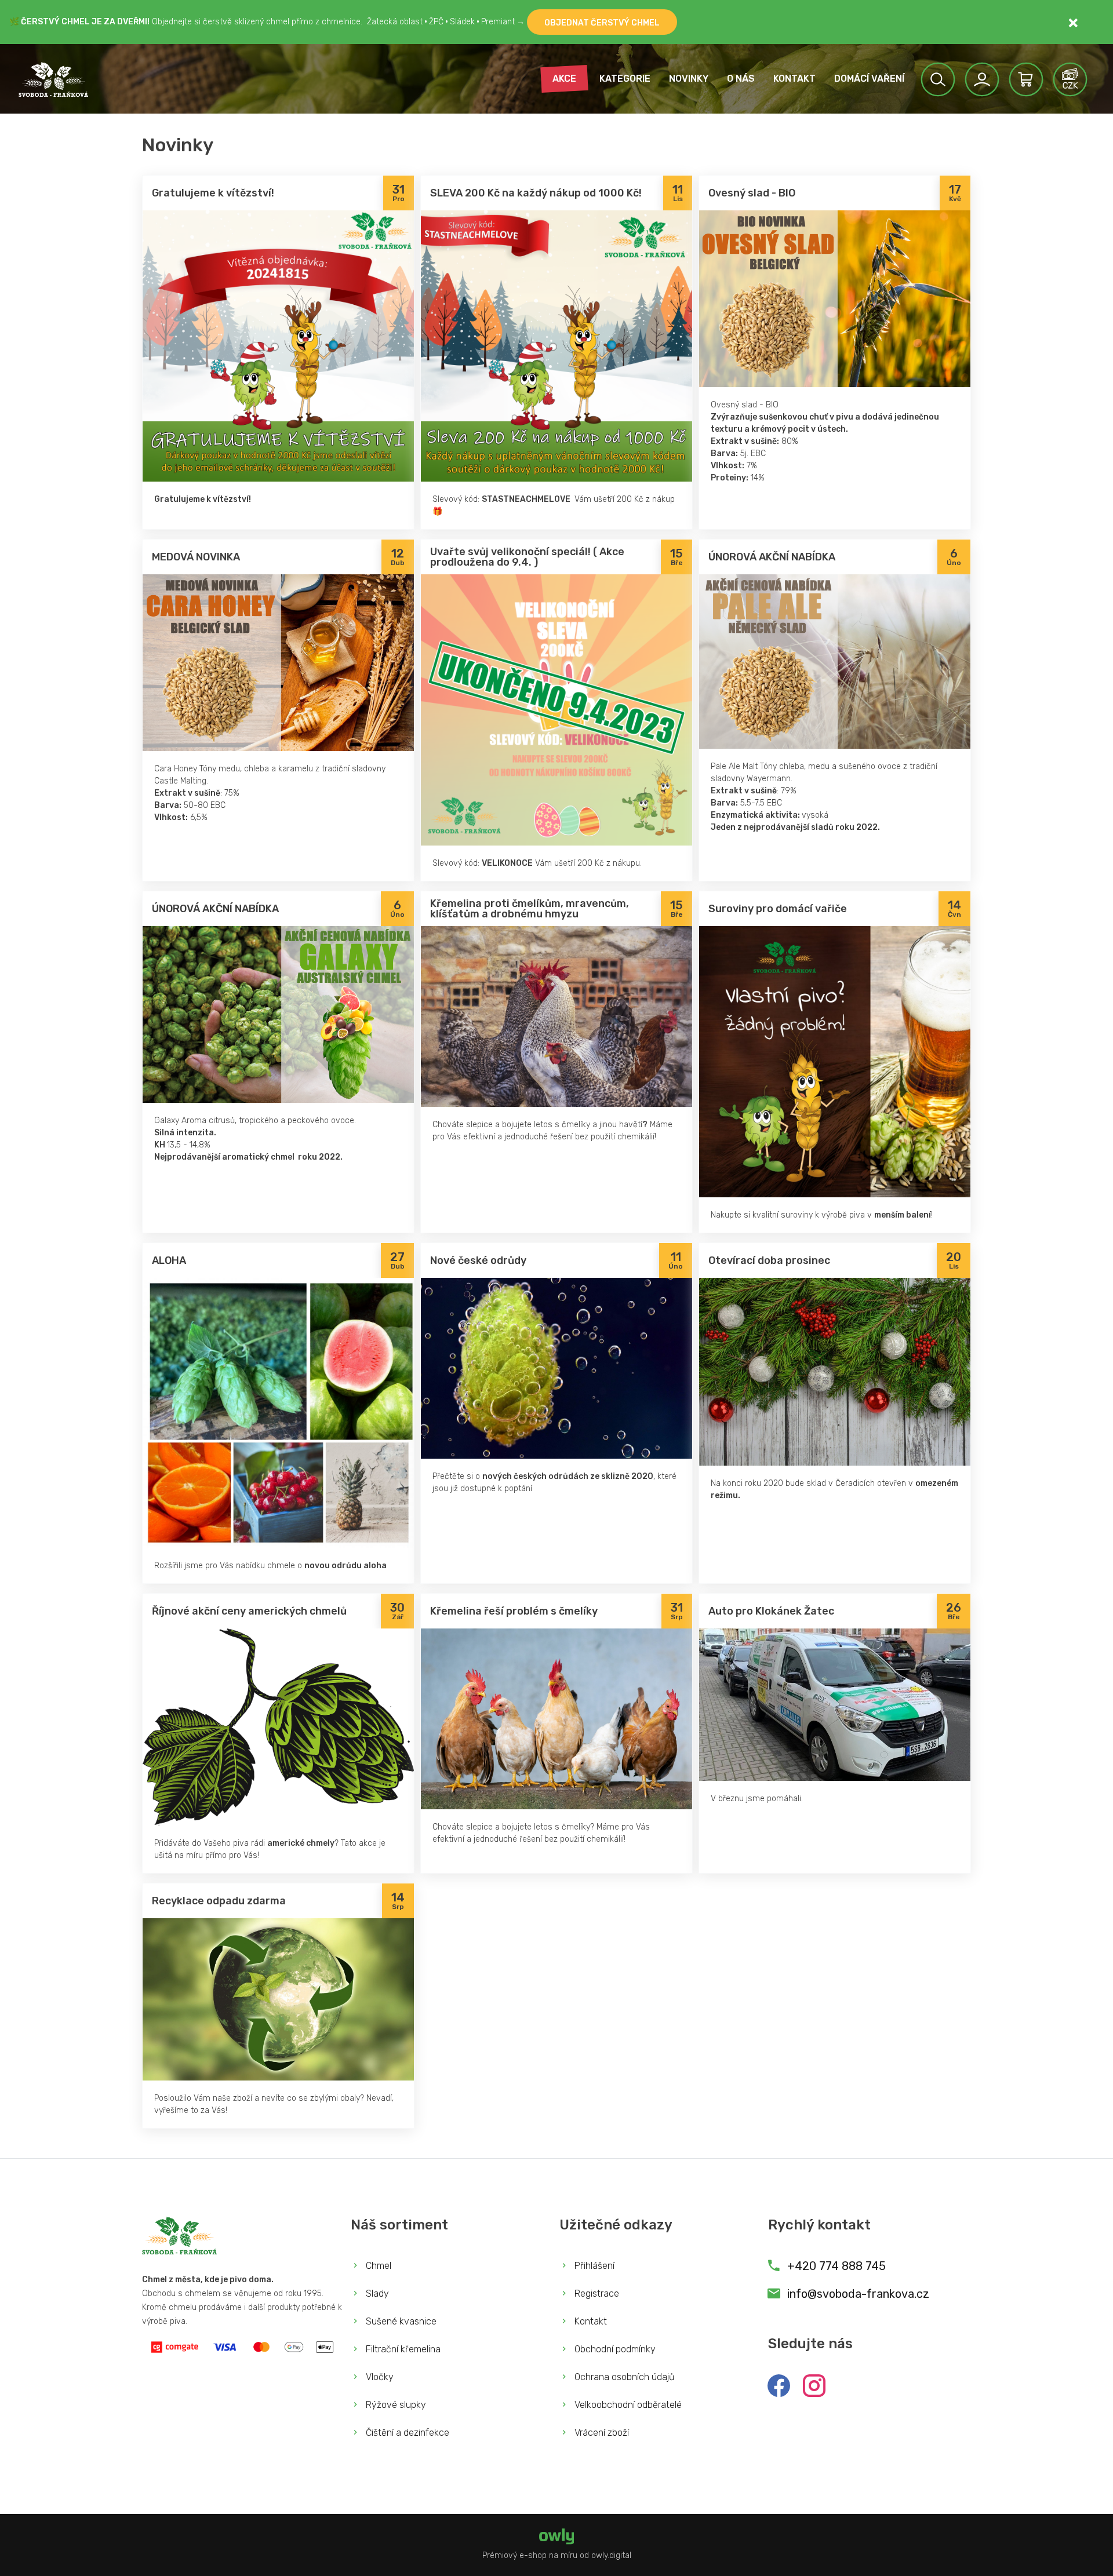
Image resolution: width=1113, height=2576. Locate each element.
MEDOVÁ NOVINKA (196, 557)
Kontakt (794, 79)
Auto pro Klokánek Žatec (771, 1611)
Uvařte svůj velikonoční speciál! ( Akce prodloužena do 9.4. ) (527, 557)
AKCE (564, 79)
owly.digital (611, 2555)
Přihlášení (593, 2266)
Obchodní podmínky (614, 2349)
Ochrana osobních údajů (623, 2377)
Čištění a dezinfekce (406, 2433)
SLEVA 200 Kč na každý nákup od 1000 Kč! (536, 193)
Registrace (596, 2293)
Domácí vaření (869, 79)
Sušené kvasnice (400, 2321)
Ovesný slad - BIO (752, 193)
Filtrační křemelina (402, 2349)
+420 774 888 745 (835, 2266)
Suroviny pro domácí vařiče (778, 909)
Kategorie (625, 79)
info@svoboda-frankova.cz (858, 2294)
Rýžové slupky (395, 2405)
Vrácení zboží (601, 2433)
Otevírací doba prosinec (769, 1260)
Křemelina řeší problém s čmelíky (514, 1611)
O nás (741, 79)
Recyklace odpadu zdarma (219, 1901)
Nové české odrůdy (478, 1260)
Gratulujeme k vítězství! (213, 193)
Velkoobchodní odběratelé (627, 2405)
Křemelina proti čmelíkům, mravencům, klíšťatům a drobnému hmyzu (530, 909)
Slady (376, 2293)
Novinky (689, 79)
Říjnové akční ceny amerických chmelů (249, 1611)
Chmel (377, 2266)
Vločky (379, 2377)
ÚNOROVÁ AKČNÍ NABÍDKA (772, 557)
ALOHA (169, 1260)
